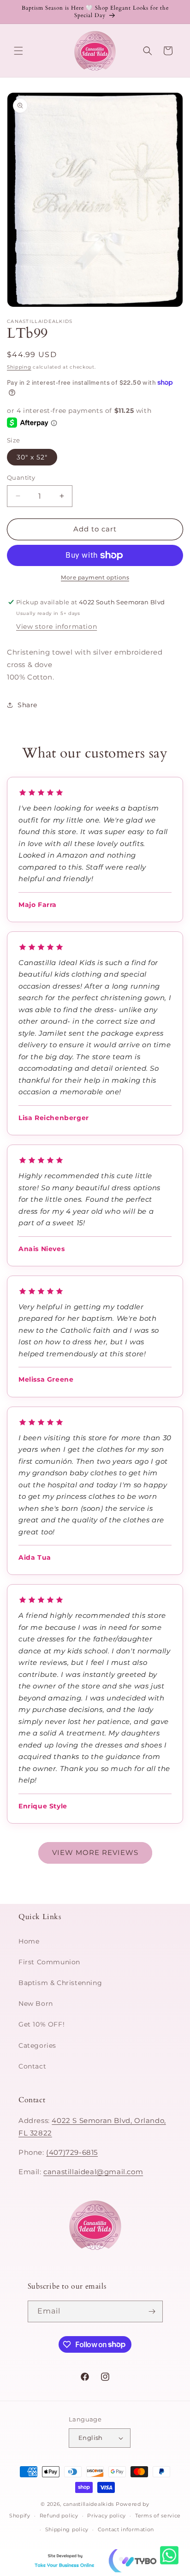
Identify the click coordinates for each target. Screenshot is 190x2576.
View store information (56, 626)
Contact (32, 2066)
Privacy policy (107, 2516)
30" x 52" (32, 457)
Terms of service (158, 2516)
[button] (18, 51)
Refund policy (59, 2516)
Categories (37, 2045)
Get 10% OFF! (42, 2024)
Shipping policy (67, 2529)
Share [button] (27, 705)
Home (29, 1941)
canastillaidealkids (89, 2504)
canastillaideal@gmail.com (93, 2172)
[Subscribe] (152, 2311)
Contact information (126, 2529)
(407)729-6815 (72, 2152)
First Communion (49, 1962)
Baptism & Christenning (60, 1983)
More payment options (95, 577)
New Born (36, 2004)
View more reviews (95, 1852)
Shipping (19, 367)
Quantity (21, 477)
